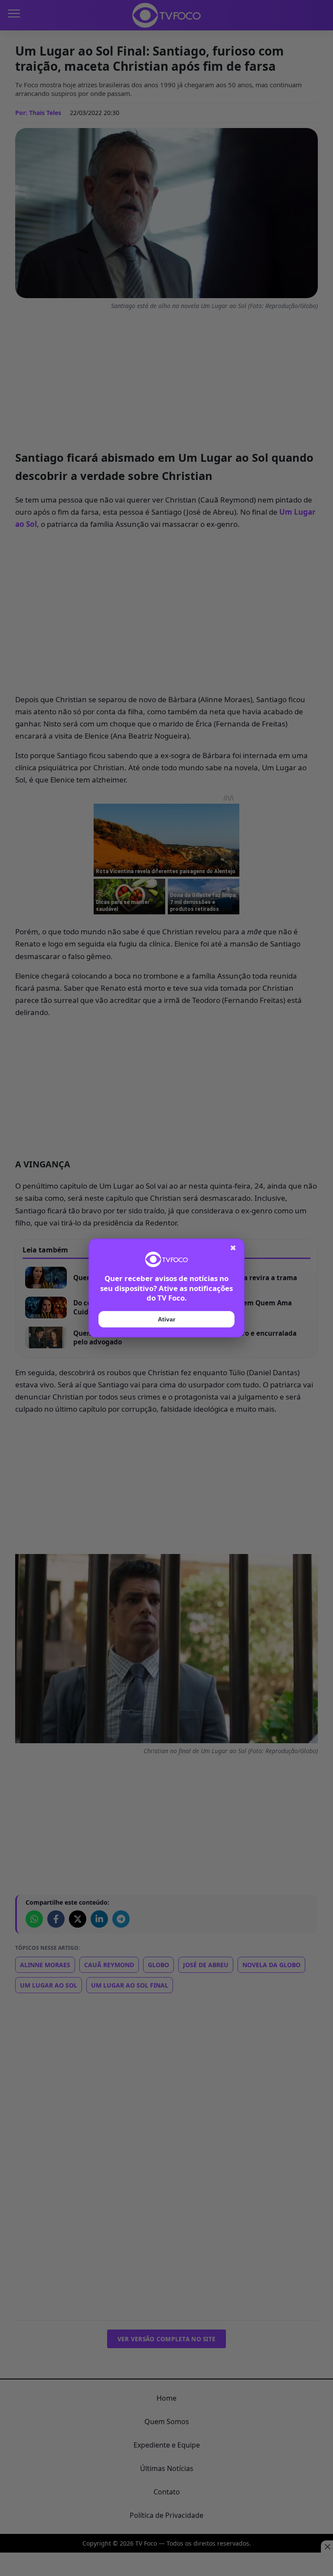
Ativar (166, 1319)
